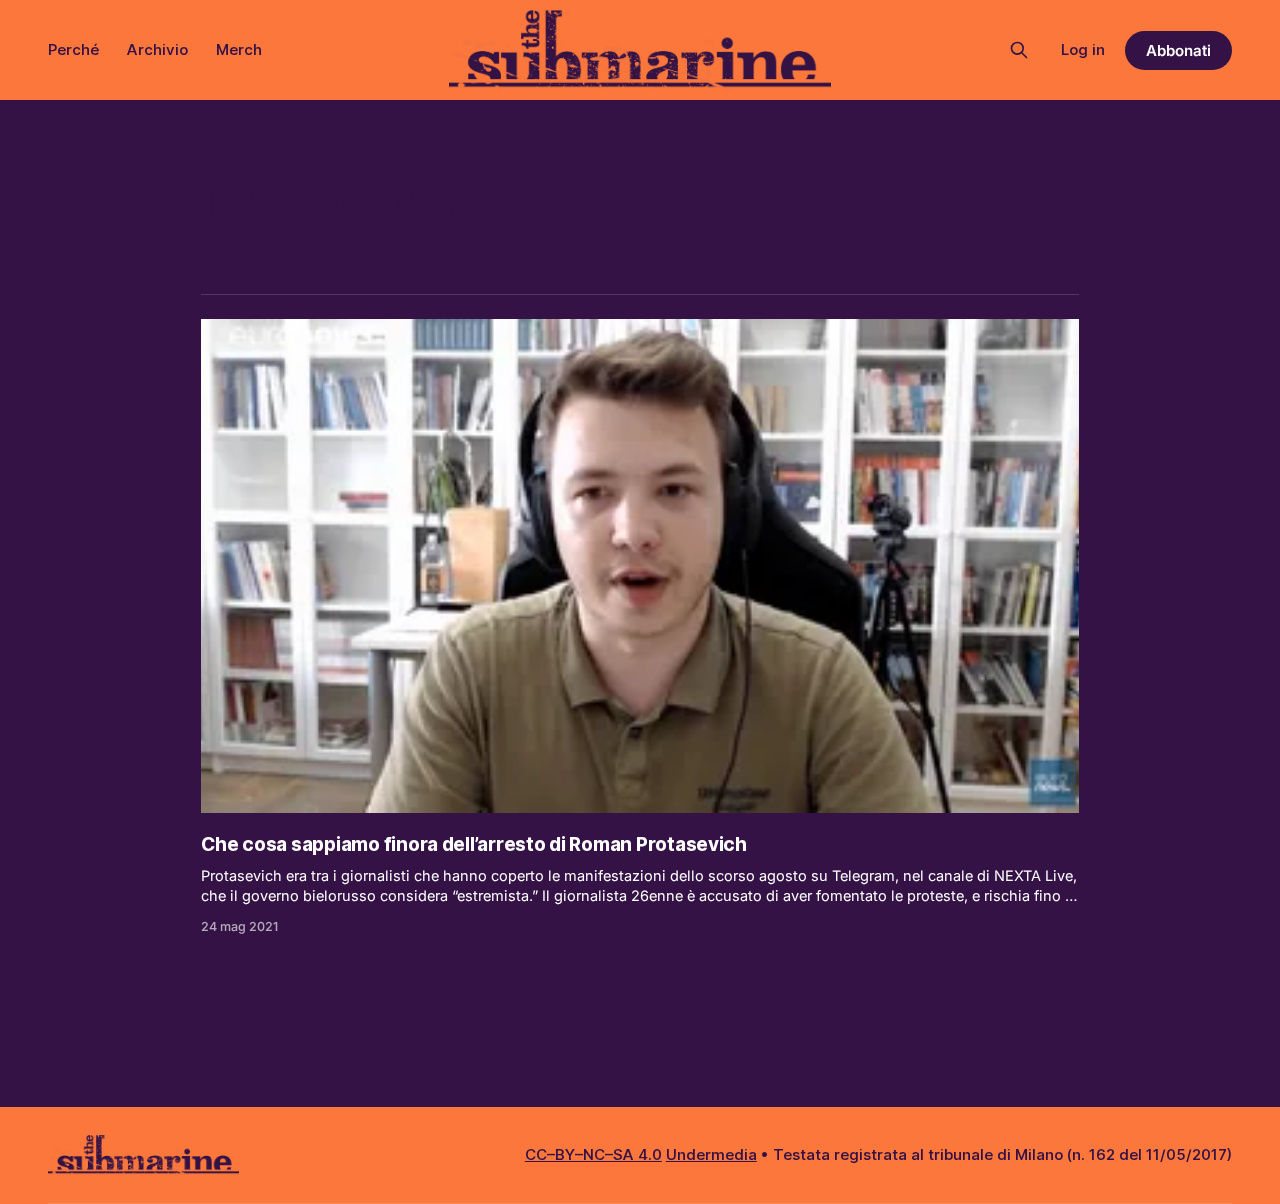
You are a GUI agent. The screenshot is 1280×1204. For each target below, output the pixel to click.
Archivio (157, 49)
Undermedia (711, 1154)
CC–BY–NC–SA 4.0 (593, 1154)
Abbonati (1178, 50)
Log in (1083, 49)
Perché (73, 49)
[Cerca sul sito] (1019, 50)
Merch (239, 49)
